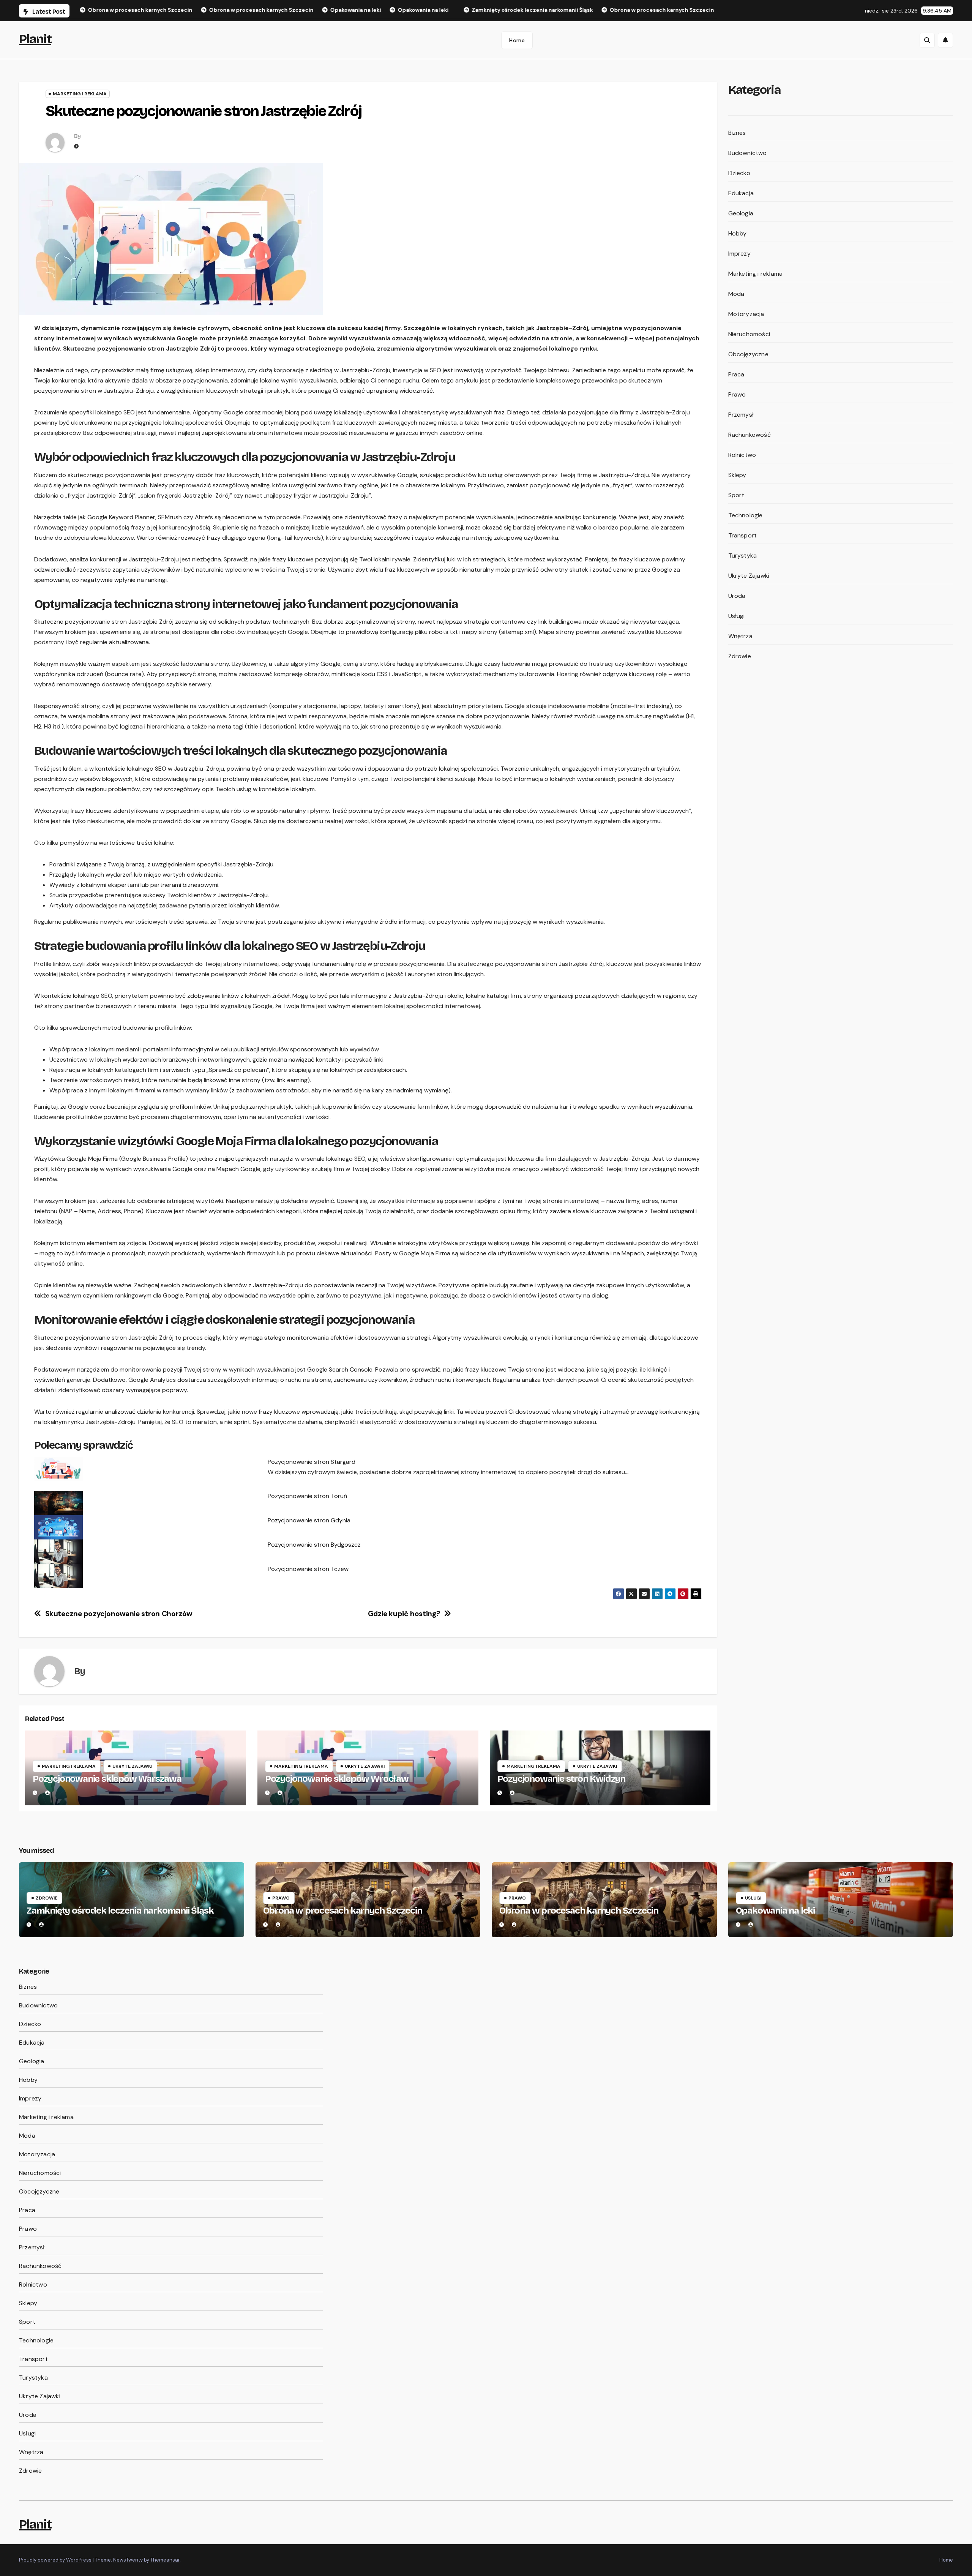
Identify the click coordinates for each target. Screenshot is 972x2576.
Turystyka (743, 555)
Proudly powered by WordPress (56, 2560)
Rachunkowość (750, 435)
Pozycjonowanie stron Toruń (307, 1496)
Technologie (746, 515)
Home (517, 40)
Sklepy (737, 475)
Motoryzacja (746, 314)
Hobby (738, 233)
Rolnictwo (742, 455)
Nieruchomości (749, 334)
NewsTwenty (128, 2560)
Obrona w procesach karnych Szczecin (343, 1911)
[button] (927, 40)
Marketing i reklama (80, 94)
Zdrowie (740, 656)
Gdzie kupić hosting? (404, 1614)
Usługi (737, 616)
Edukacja (741, 193)
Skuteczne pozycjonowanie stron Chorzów (119, 1614)
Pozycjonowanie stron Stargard (312, 1462)
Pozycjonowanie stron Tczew (308, 1569)
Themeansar (165, 2560)
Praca (736, 374)
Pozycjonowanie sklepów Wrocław (337, 1779)
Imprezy (739, 254)
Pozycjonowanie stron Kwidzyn (561, 1779)
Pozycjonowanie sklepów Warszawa (107, 1779)
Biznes (737, 133)
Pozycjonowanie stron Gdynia (309, 1520)
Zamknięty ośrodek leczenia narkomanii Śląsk (120, 1911)
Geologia (741, 213)
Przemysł (741, 415)
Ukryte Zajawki (132, 1766)
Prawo (737, 394)
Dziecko (739, 173)
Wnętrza (740, 636)
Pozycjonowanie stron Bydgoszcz (314, 1545)
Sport (736, 495)
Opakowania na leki (775, 1911)
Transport (743, 535)
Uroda (737, 596)
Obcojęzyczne (748, 354)
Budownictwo (748, 153)
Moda (736, 294)
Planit (35, 39)
